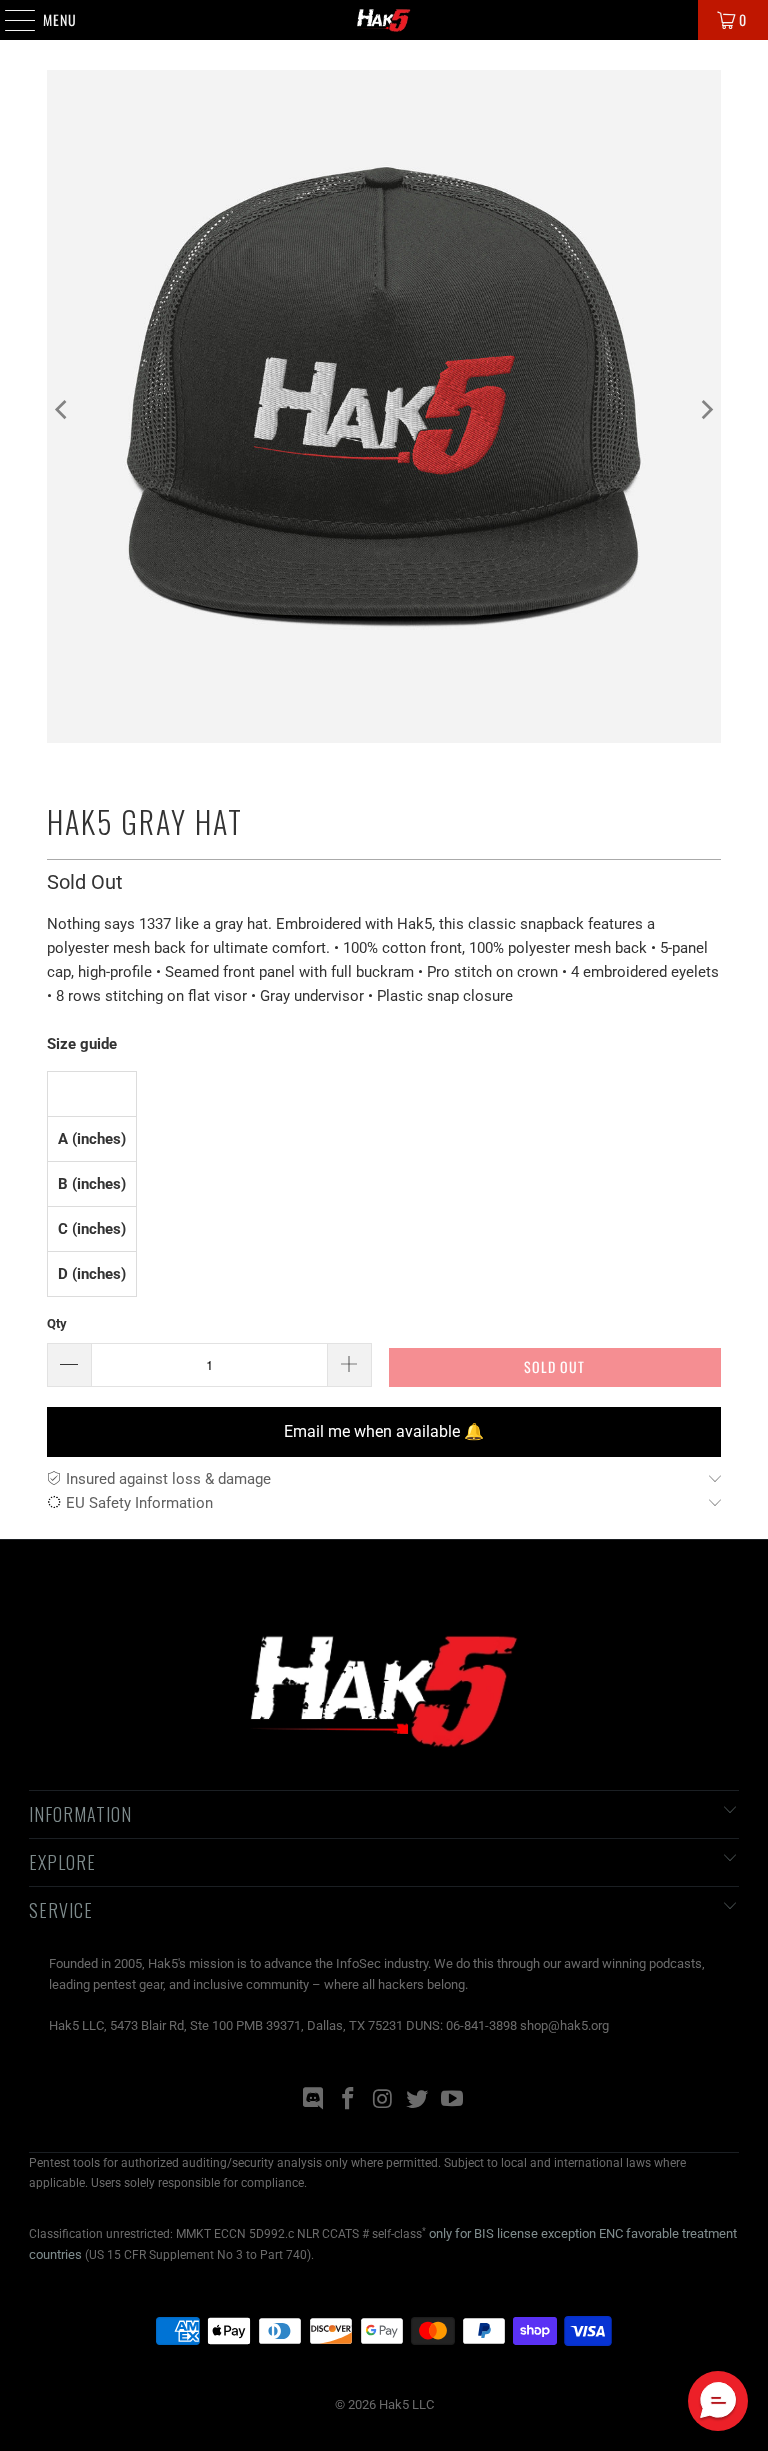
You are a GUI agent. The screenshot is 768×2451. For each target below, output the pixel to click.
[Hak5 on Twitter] (418, 2100)
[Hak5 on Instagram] (383, 2100)
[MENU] (9, 20)
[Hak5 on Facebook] (348, 2100)
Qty (57, 1323)
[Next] (706, 410)
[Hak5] (384, 20)
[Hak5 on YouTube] (453, 2100)
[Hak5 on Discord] (314, 2100)
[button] (718, 2401)
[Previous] (62, 410)
